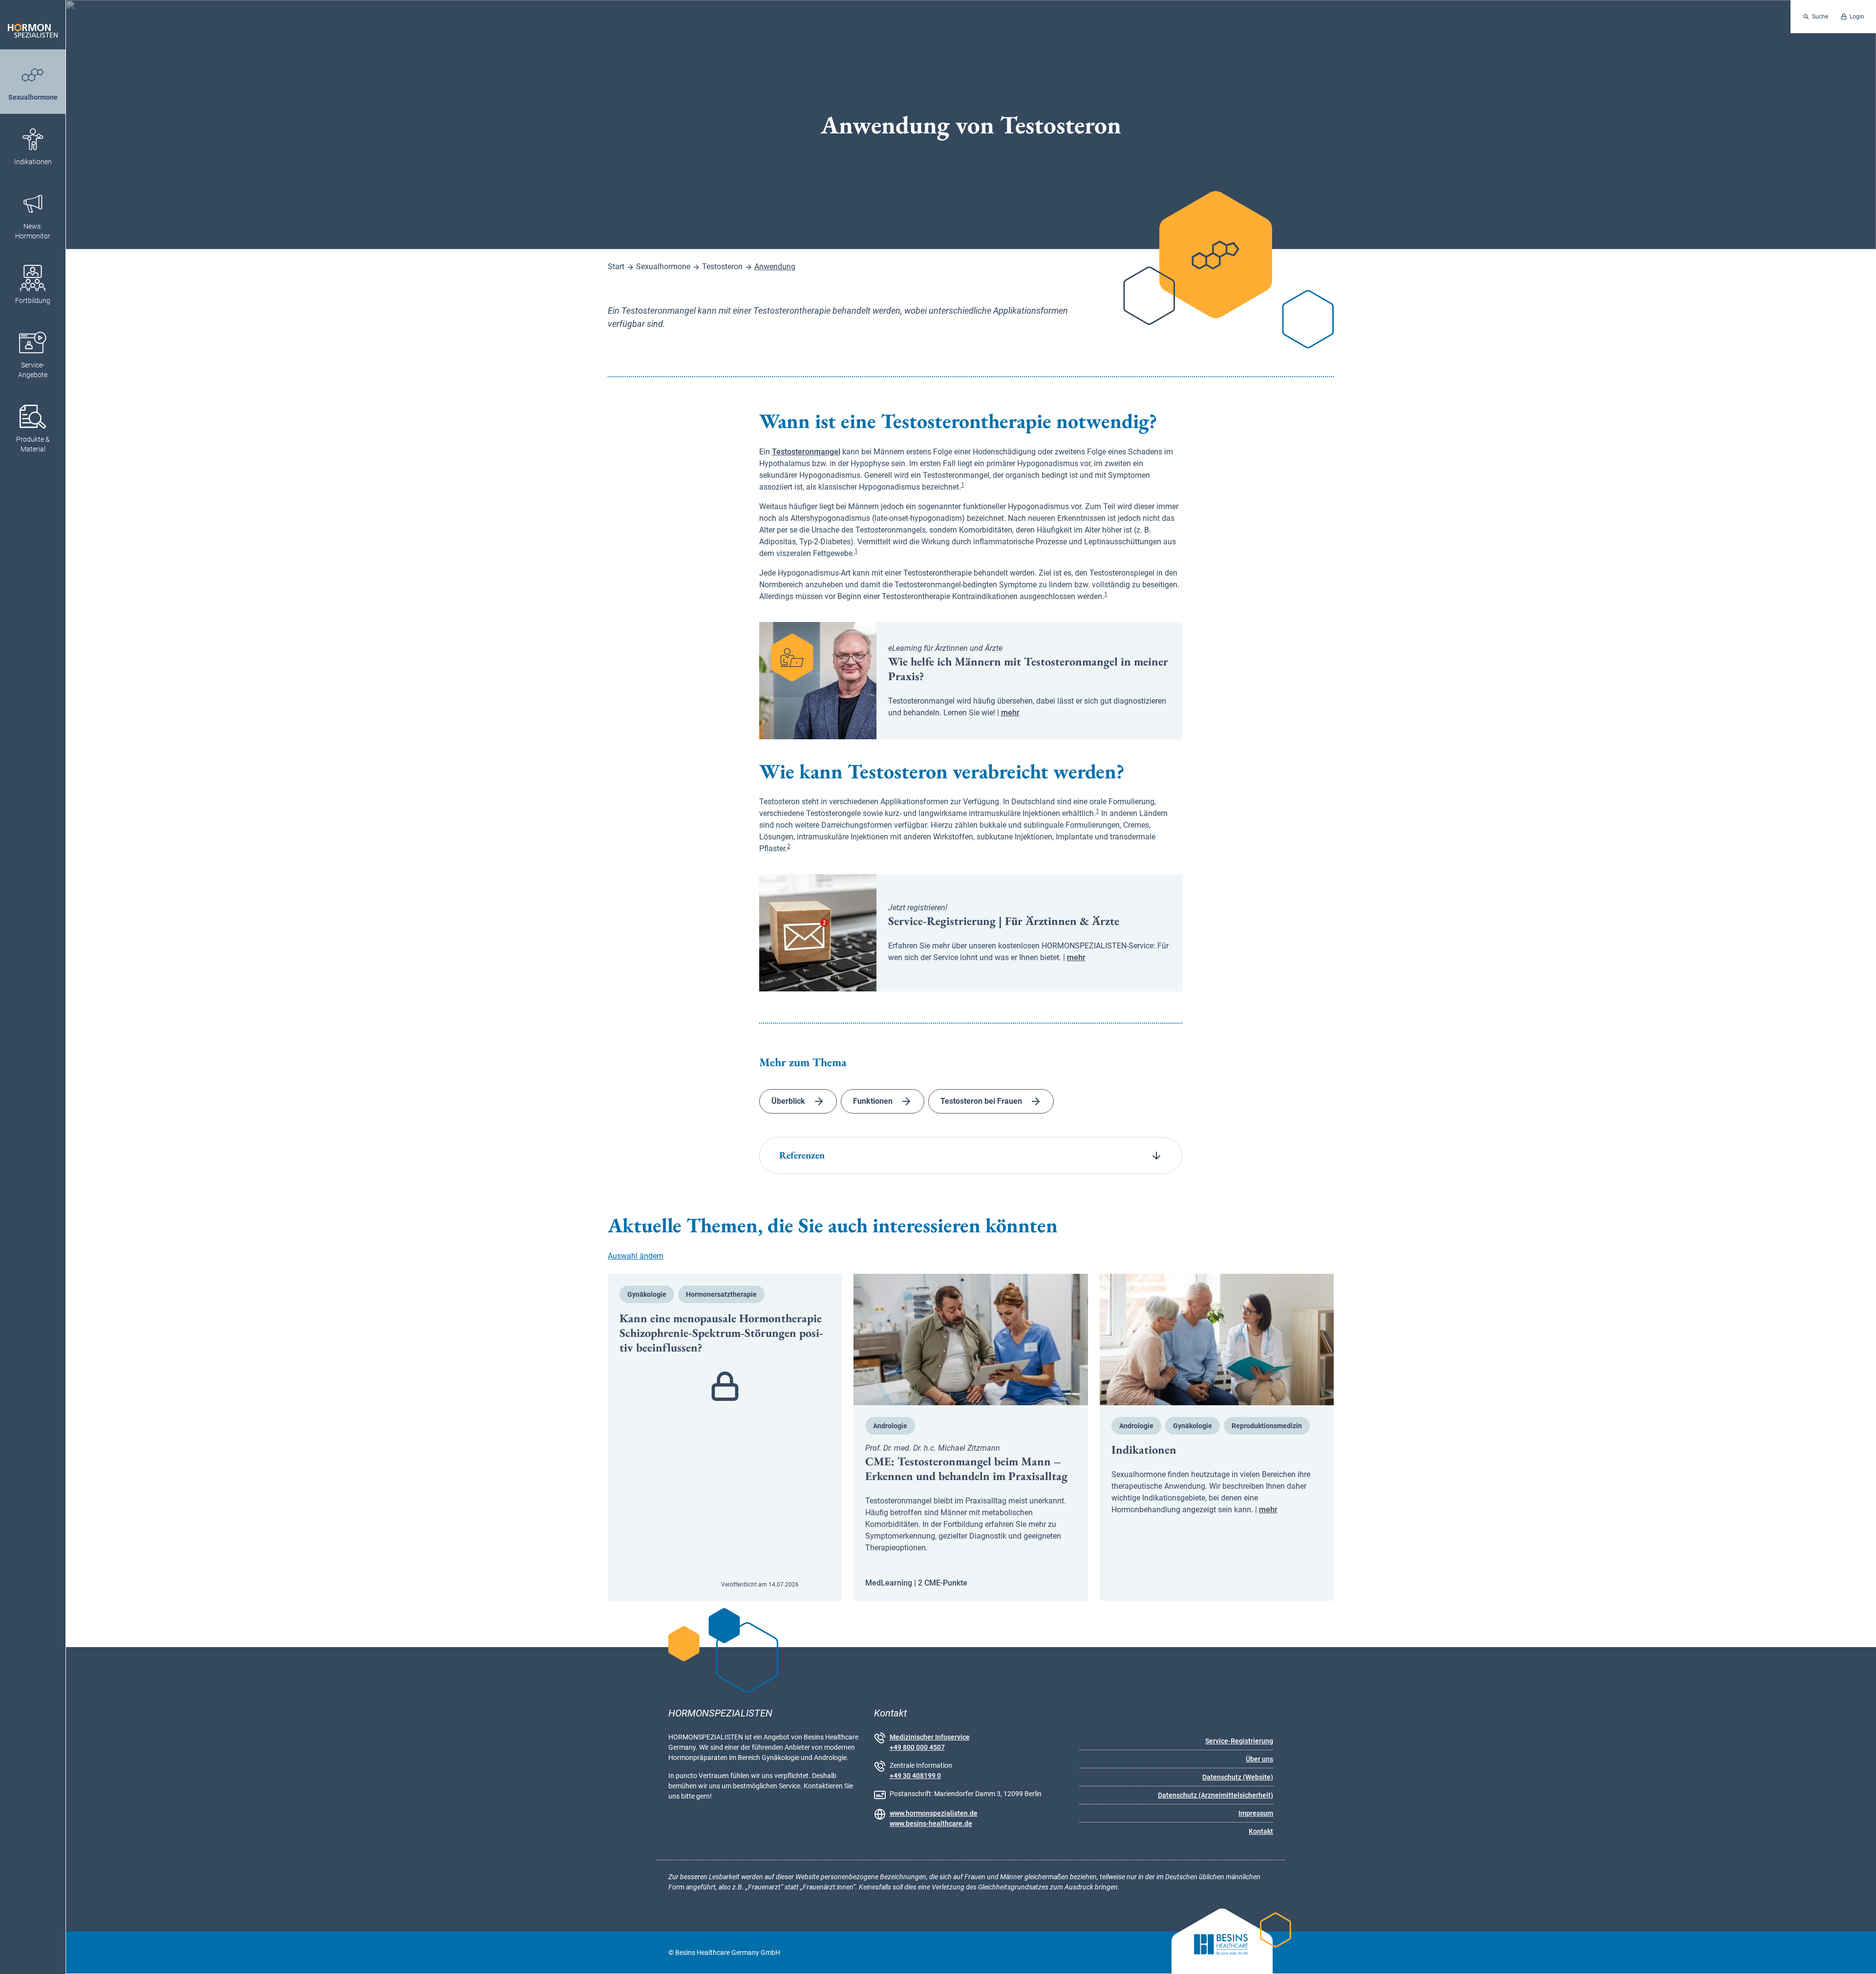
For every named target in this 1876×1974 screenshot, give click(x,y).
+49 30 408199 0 (915, 1776)
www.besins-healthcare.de (931, 1824)
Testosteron (722, 267)
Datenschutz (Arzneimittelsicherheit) (1215, 1795)
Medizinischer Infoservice (930, 1737)
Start (616, 267)
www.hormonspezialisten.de (934, 1813)
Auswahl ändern (636, 1256)
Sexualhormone (663, 267)
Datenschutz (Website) (1238, 1777)
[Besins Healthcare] (1213, 1953)
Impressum (1256, 1813)
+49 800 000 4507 (917, 1747)
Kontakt (1261, 1831)
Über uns (1259, 1759)
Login (1857, 17)
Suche (1820, 17)
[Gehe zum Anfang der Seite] (1860, 1958)
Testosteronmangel (806, 452)
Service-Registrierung (1239, 1741)
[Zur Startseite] (33, 25)
